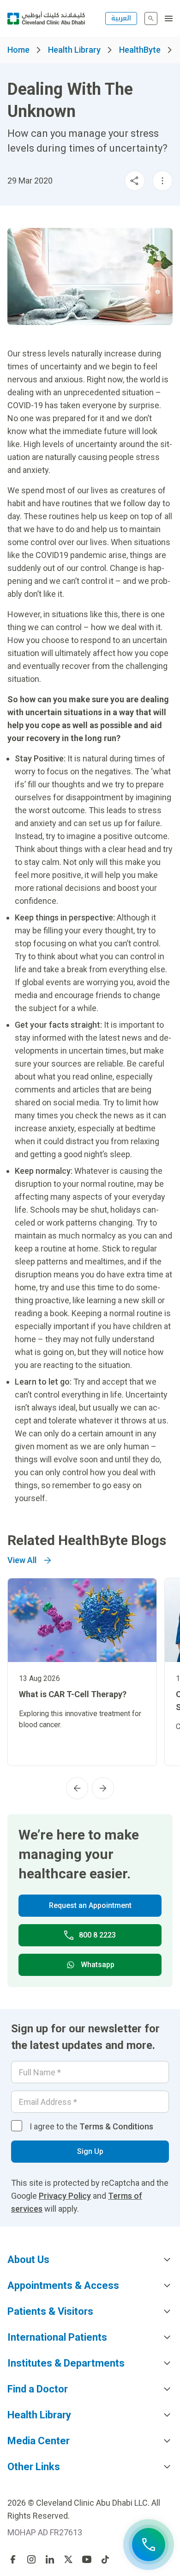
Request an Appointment (90, 1905)
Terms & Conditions (116, 2126)
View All (22, 1560)
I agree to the (91, 2126)
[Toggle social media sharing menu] (135, 181)
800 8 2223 (97, 1935)
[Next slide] (103, 1788)
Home (18, 50)
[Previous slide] (77, 1788)
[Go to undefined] (13, 2559)
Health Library (74, 50)
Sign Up (90, 2151)
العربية (121, 18)
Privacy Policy (65, 2196)
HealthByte (140, 50)
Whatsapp (98, 1965)
